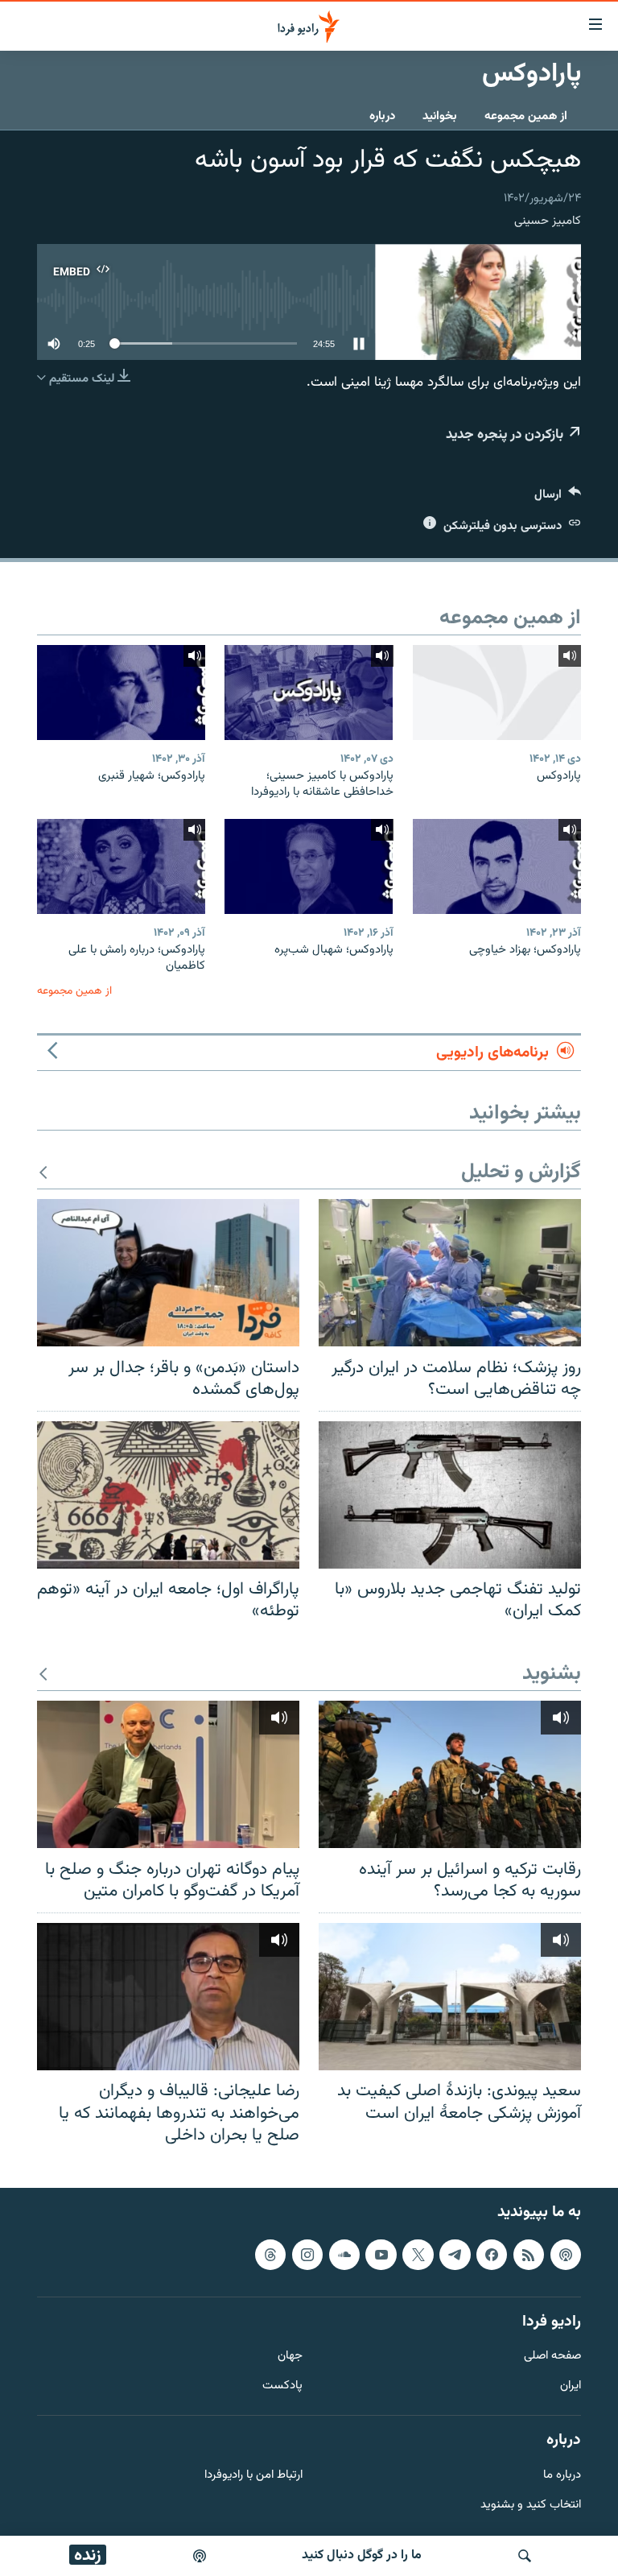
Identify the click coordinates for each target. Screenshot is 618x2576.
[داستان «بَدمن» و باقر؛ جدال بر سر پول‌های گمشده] (168, 1273)
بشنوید (552, 1675)
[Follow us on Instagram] (307, 2254)
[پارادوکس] (497, 693)
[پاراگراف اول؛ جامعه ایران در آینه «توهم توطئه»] (168, 1495)
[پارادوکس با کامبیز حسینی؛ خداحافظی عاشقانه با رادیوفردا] (309, 693)
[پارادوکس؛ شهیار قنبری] (121, 693)
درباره (382, 116)
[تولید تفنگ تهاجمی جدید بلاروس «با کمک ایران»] (450, 1495)
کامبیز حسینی (548, 221)
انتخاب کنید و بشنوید (531, 2505)
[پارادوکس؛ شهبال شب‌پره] (309, 866)
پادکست (282, 2386)
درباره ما (562, 2475)
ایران (571, 2386)
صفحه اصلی (552, 2357)
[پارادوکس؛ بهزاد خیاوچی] (497, 866)
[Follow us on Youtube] (381, 2254)
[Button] (558, 498)
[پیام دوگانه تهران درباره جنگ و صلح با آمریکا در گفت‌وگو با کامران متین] (168, 1774)
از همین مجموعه (526, 116)
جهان (290, 2357)
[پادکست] (200, 2556)
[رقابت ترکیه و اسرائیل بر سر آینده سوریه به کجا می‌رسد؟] (450, 1774)
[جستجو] (525, 2556)
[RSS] (529, 2254)
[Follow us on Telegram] (455, 2254)
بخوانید (440, 116)
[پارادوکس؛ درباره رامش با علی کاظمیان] (121, 866)
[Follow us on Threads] (270, 2254)
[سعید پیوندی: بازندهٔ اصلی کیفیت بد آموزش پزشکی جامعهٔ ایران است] (450, 1997)
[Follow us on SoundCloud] (344, 2254)
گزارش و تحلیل (521, 1173)
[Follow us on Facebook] (492, 2254)
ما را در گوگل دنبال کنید (362, 2555)
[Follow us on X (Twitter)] (418, 2254)
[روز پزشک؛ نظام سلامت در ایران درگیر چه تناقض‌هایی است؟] (450, 1273)
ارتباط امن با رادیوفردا (253, 2475)
